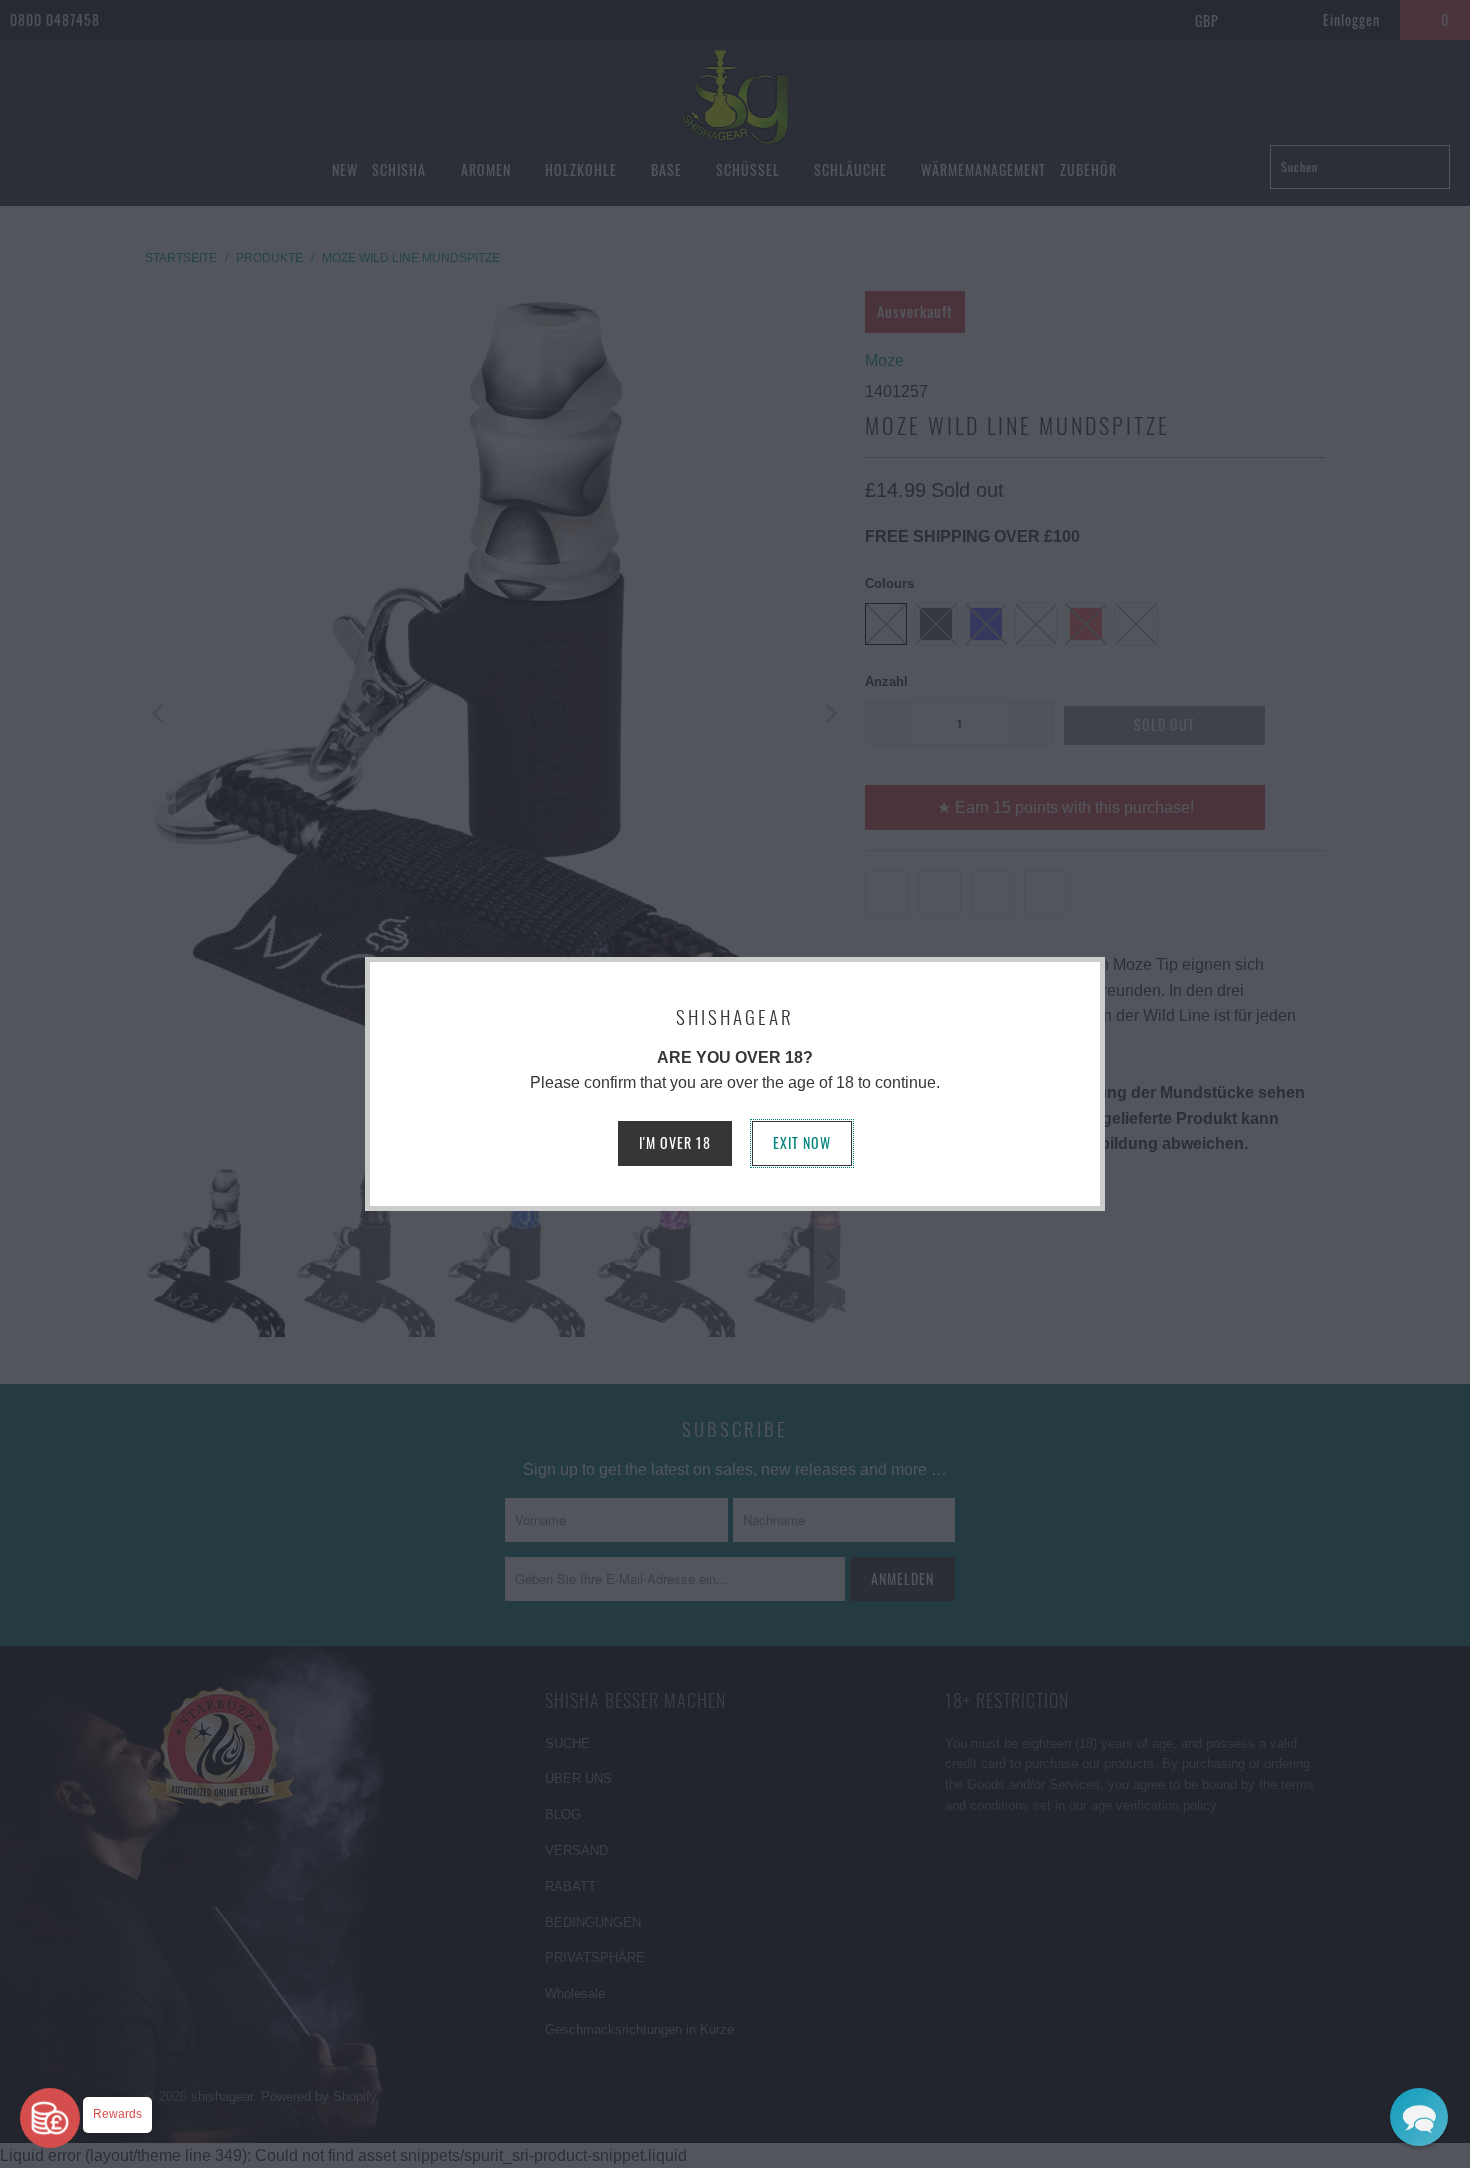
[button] (1419, 2117)
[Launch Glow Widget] (50, 2118)
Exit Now (802, 1142)
